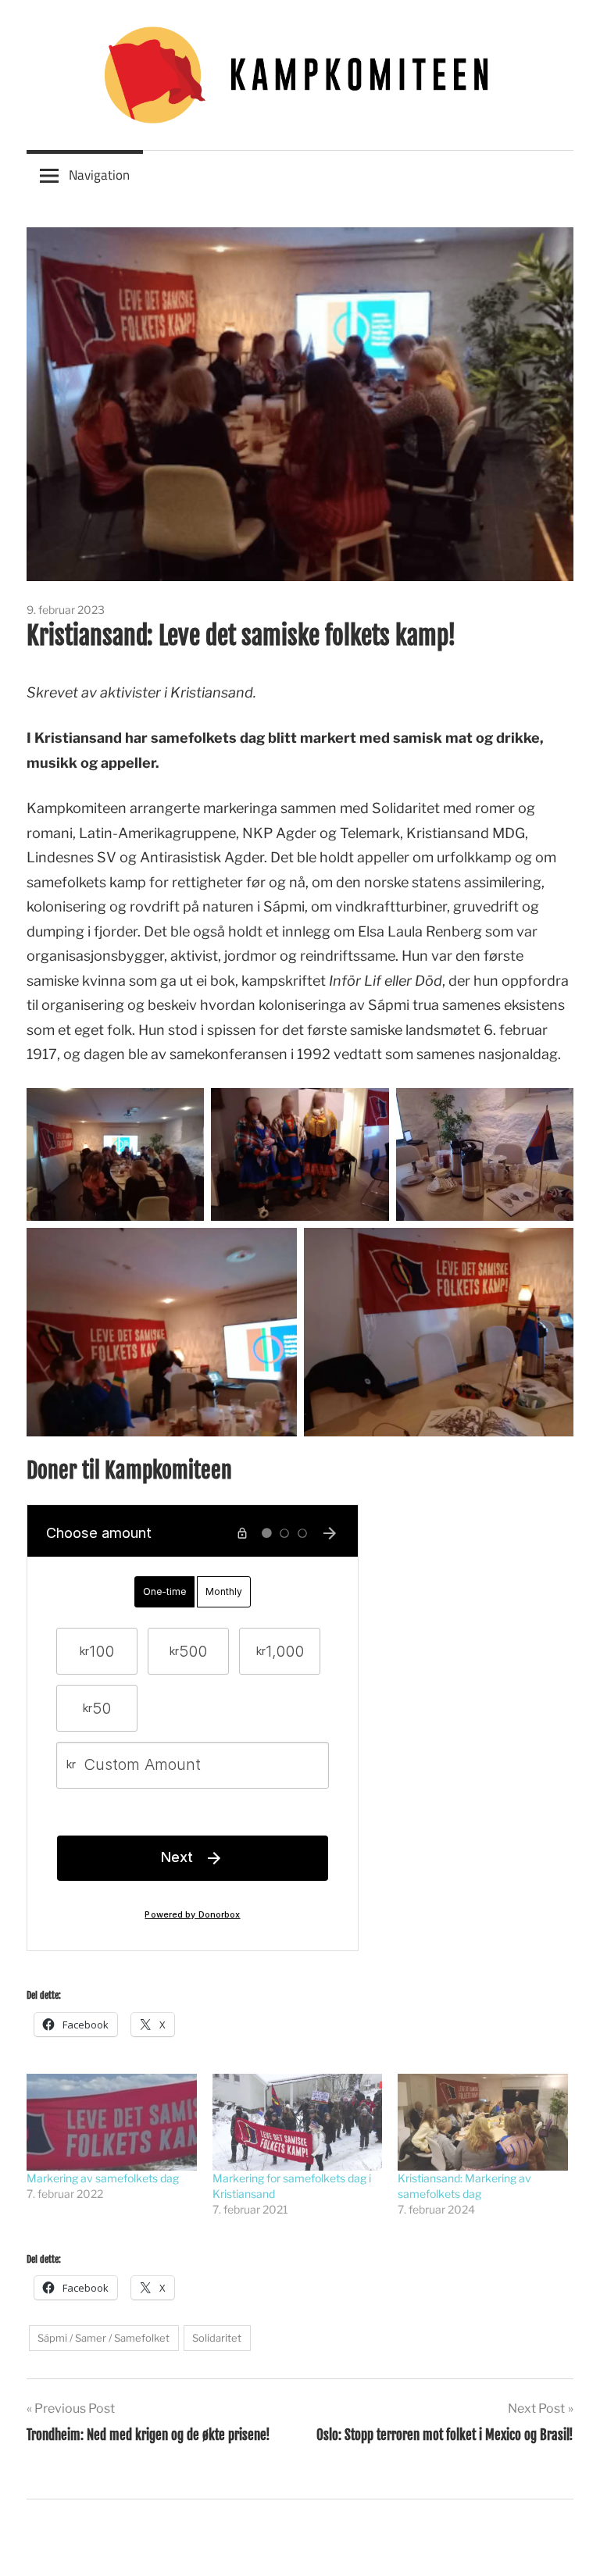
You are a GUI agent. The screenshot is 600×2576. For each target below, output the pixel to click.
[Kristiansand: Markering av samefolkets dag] (483, 2122)
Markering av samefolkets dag (103, 2178)
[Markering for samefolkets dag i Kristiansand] (298, 2122)
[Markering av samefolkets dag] (112, 2122)
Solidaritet (217, 2338)
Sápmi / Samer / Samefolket (104, 2338)
